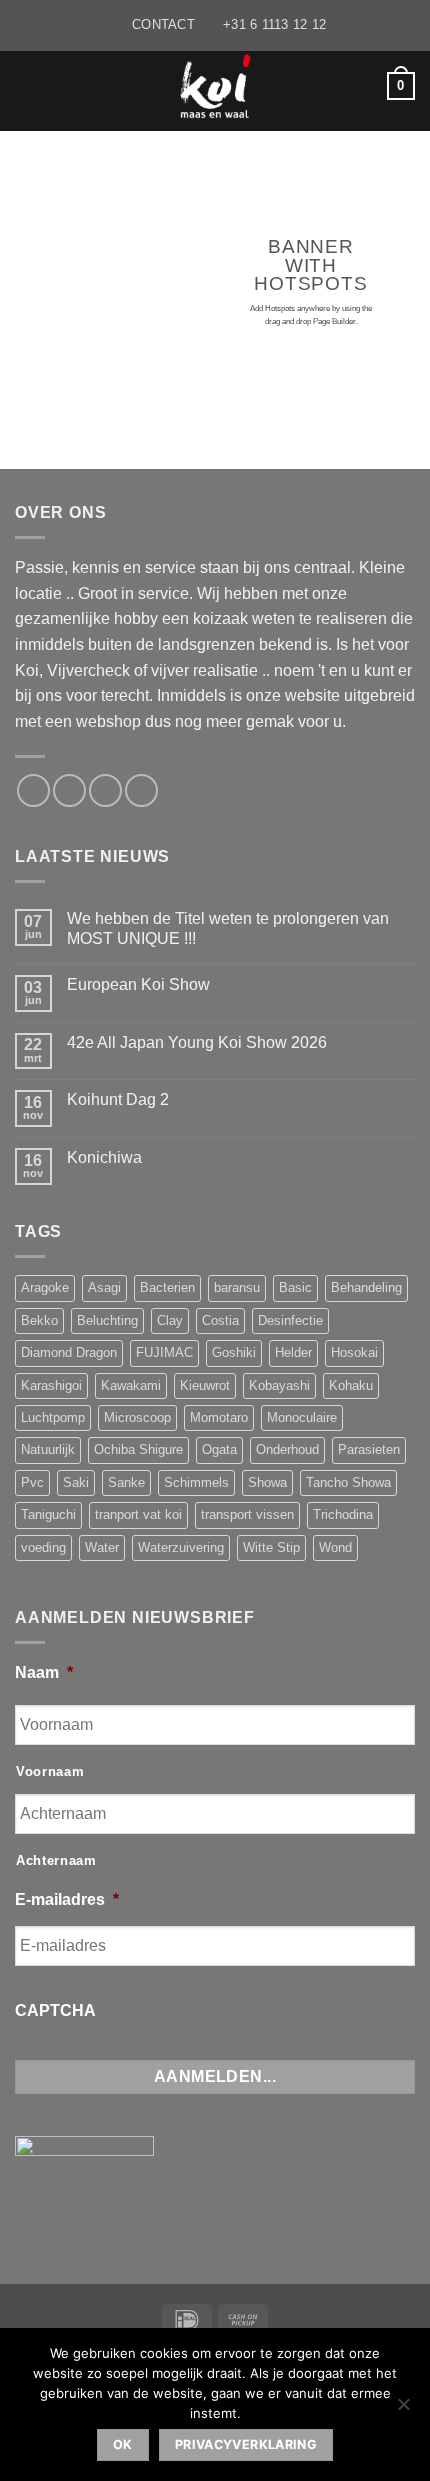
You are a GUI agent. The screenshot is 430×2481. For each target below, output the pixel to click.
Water (102, 1547)
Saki (76, 1482)
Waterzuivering (181, 1547)
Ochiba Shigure (138, 1449)
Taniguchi (48, 1514)
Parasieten (369, 1449)
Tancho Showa (348, 1482)
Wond (335, 1547)
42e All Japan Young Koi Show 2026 (197, 1042)
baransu (237, 1287)
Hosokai (354, 1352)
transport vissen (247, 1514)
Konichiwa (104, 1157)
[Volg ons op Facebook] (33, 790)
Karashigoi (51, 1385)
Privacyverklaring (246, 2444)
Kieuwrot (205, 1385)
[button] (27, 85)
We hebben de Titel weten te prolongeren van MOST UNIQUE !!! (228, 928)
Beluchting (107, 1320)
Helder (293, 1352)
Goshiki (234, 1352)
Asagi (104, 1287)
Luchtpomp (53, 1417)
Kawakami (131, 1385)
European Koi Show (138, 984)
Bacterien (167, 1287)
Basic (295, 1287)
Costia (220, 1320)
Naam (44, 1672)
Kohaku (351, 1385)
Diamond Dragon (69, 1352)
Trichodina (343, 1514)
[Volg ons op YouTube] (141, 790)
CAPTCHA (55, 2010)
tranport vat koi (138, 1514)
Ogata (219, 1449)
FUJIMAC (164, 1352)
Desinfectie (290, 1320)
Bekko (39, 1320)
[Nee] (403, 2410)
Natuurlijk (48, 1449)
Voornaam (50, 1771)
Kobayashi (279, 1385)
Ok (123, 2444)
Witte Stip (271, 1547)
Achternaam (56, 1860)
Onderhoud (287, 1449)
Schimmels (196, 1482)
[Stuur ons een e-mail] (69, 790)
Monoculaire (302, 1417)
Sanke (126, 1482)
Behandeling (366, 1287)
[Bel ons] (105, 790)
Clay (170, 1320)
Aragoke (45, 1287)
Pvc (32, 1482)
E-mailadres (67, 1899)
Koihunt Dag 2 (118, 1099)
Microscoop (137, 1417)
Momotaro (219, 1417)
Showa (267, 1482)
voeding (43, 1547)
